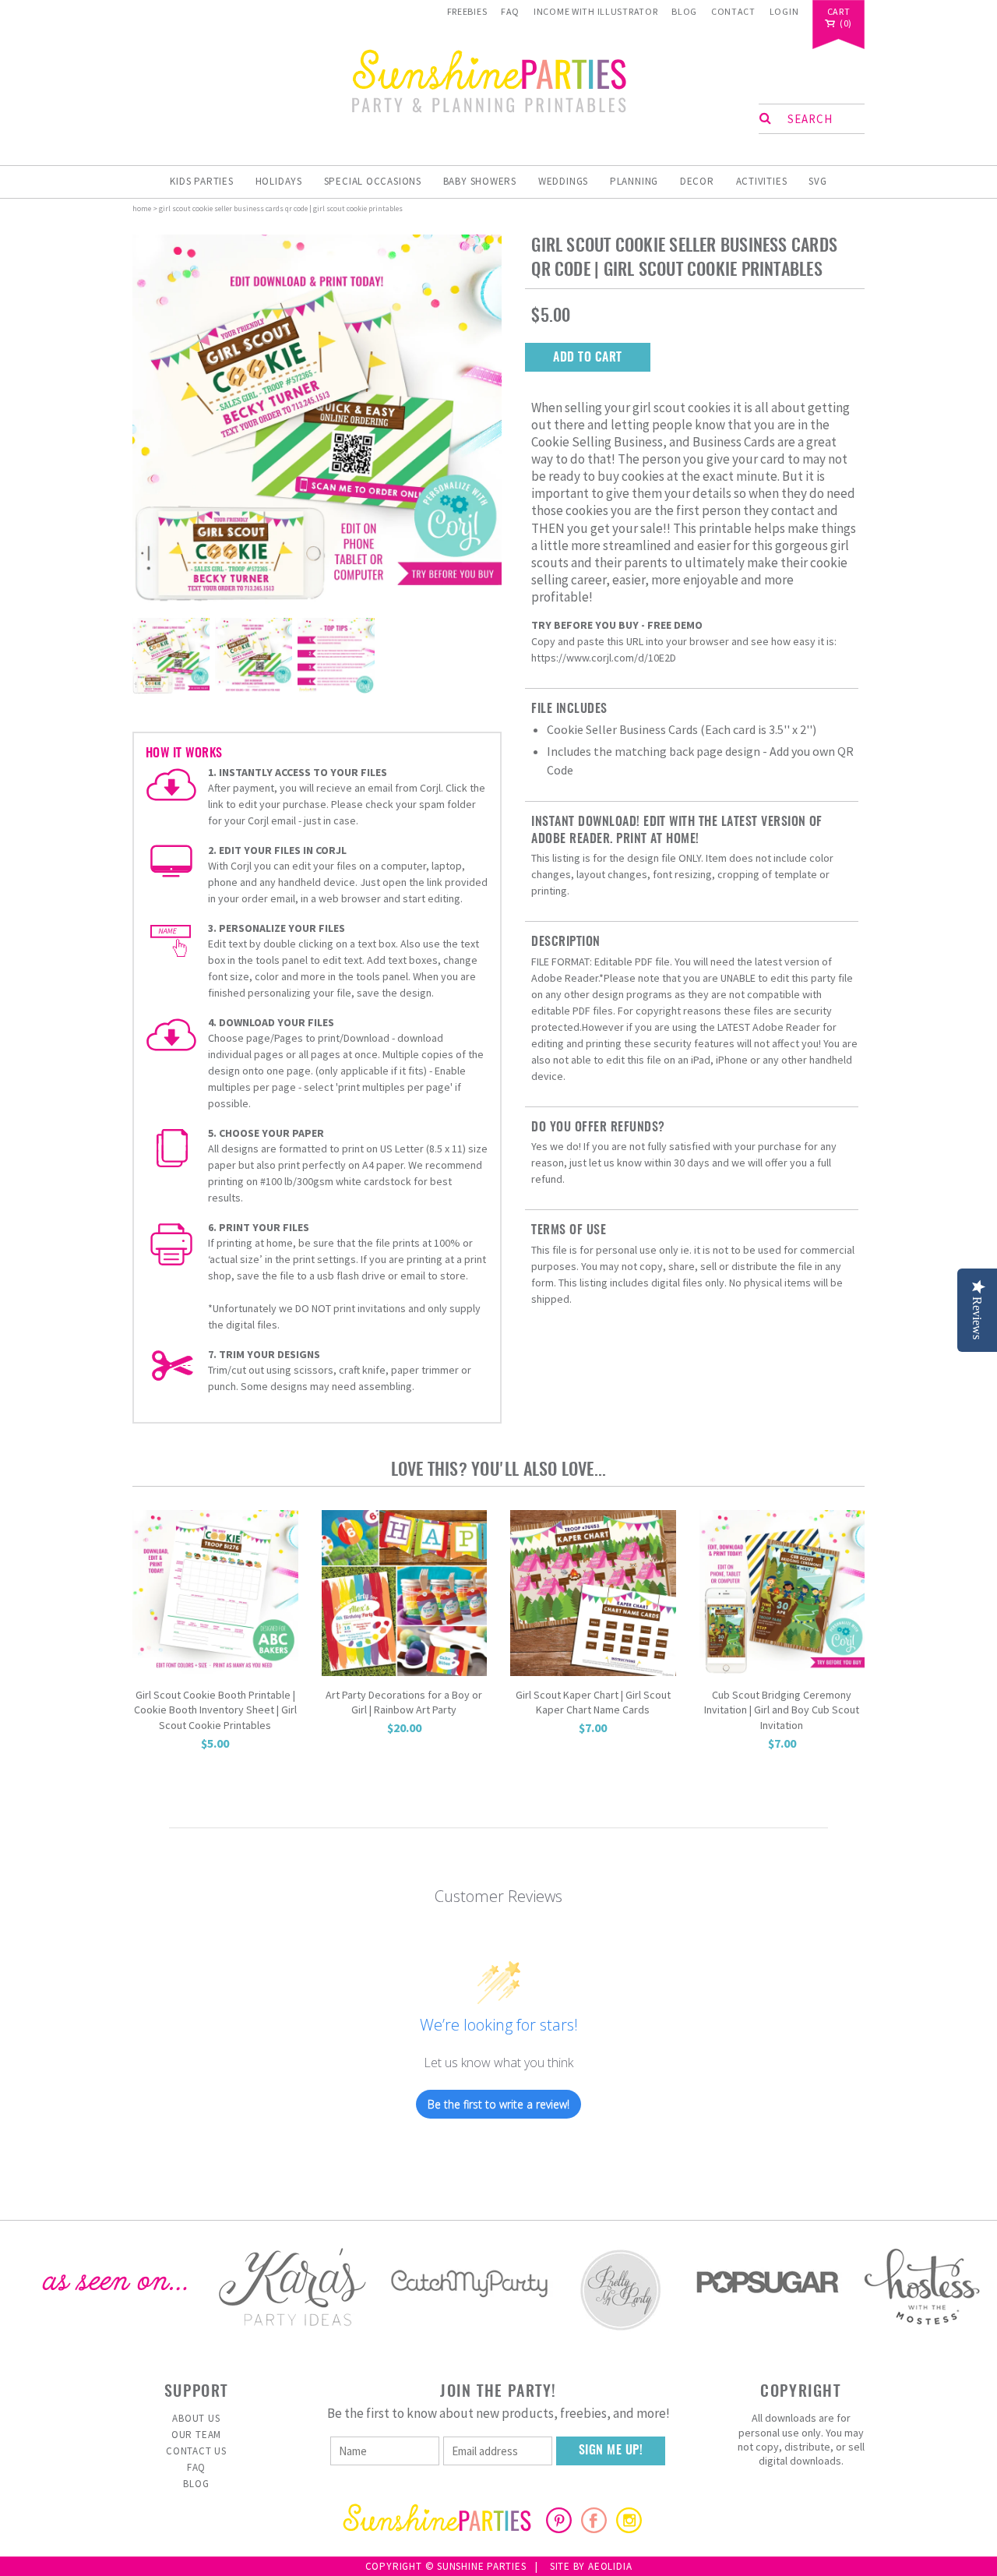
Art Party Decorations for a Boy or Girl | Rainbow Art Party (404, 1703)
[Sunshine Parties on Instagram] (629, 2528)
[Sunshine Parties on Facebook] (594, 2528)
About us (196, 2418)
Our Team (196, 2435)
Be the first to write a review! (498, 2104)
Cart (839, 12)
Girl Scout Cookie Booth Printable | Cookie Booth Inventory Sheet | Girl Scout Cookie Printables (215, 1710)
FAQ (510, 11)
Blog (684, 11)
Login (784, 11)
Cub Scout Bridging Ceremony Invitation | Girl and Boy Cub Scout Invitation (782, 1710)
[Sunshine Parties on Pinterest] (559, 2528)
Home (142, 208)
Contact (733, 11)
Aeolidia (610, 2566)
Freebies (467, 11)
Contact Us (196, 2451)
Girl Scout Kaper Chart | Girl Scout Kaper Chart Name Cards (593, 1703)
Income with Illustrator (596, 11)
